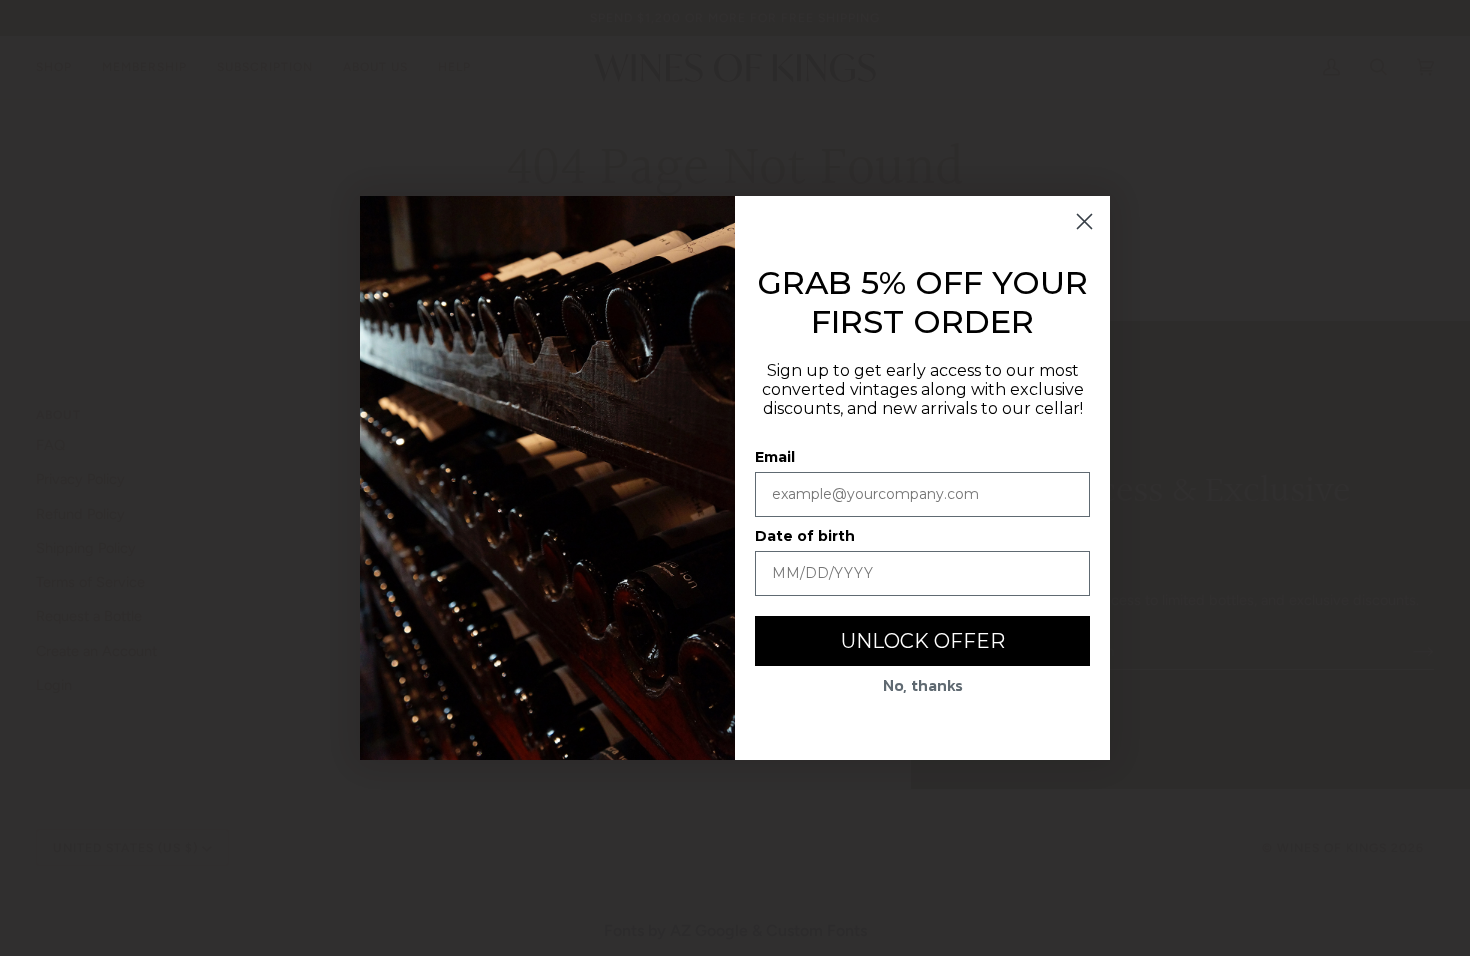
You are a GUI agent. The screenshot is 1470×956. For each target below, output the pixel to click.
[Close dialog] (1084, 221)
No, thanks (923, 685)
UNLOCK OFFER (923, 641)
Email (775, 457)
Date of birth (805, 536)
